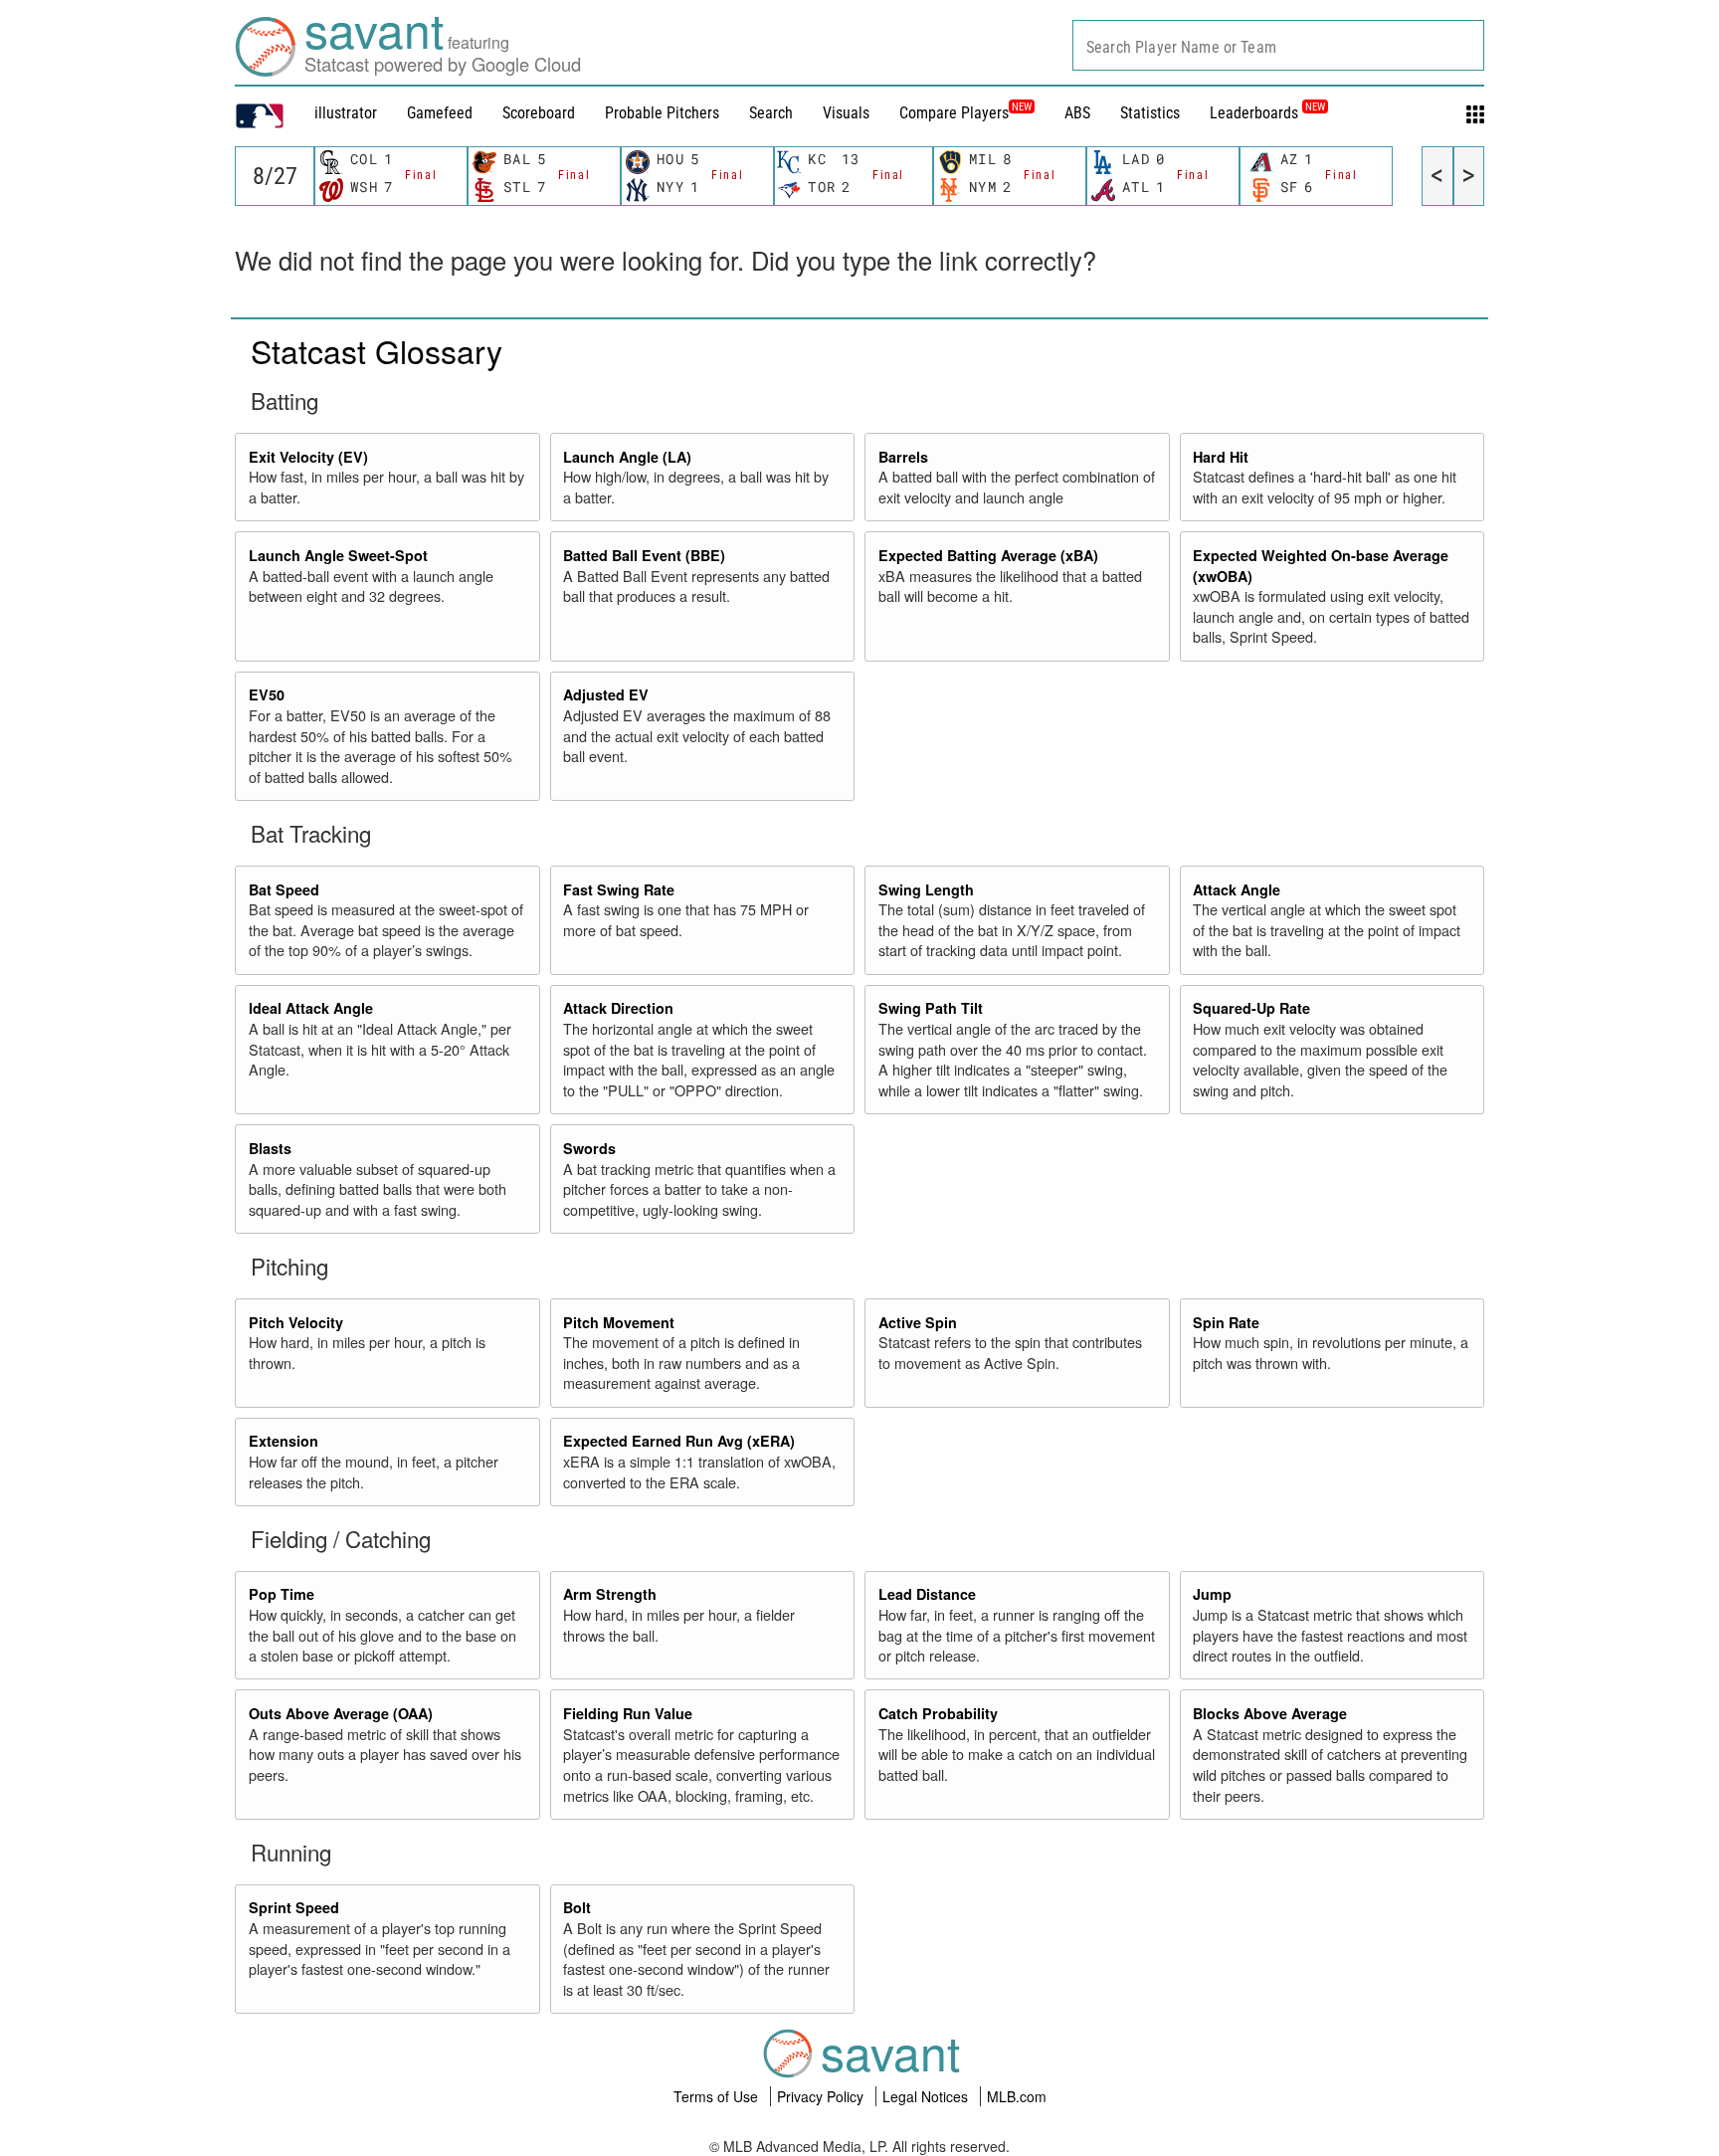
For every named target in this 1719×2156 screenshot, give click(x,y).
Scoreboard (539, 113)
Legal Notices (927, 2096)
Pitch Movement (619, 1322)
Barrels (903, 457)
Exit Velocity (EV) (308, 457)
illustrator (346, 113)
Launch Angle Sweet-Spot (338, 555)
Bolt (577, 1907)
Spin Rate (1226, 1322)
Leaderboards (1267, 113)
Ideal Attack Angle (311, 1008)
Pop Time (282, 1594)
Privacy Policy (822, 2096)
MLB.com (1017, 2096)
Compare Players (954, 113)
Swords (589, 1148)
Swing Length (926, 889)
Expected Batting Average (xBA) (988, 555)
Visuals (846, 113)
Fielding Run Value (628, 1713)
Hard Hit (1221, 457)
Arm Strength (610, 1594)
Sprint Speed (294, 1907)
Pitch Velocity (296, 1322)
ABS (1077, 113)
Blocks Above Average (1270, 1713)
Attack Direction (618, 1008)
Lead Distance (927, 1594)
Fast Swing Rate (619, 889)
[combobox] (1278, 45)
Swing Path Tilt (931, 1008)
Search (771, 113)
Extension (284, 1441)
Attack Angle (1237, 889)
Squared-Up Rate (1251, 1008)
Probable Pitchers (662, 113)
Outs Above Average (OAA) (341, 1713)
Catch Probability (938, 1713)
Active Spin (918, 1322)
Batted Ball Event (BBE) (644, 555)
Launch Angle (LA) (627, 457)
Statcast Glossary (377, 350)
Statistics (1150, 113)
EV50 (267, 694)
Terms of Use (718, 2096)
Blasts (270, 1148)
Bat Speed (284, 889)
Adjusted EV (606, 694)
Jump (1212, 1594)
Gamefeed (440, 113)
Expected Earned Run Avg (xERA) (679, 1441)
